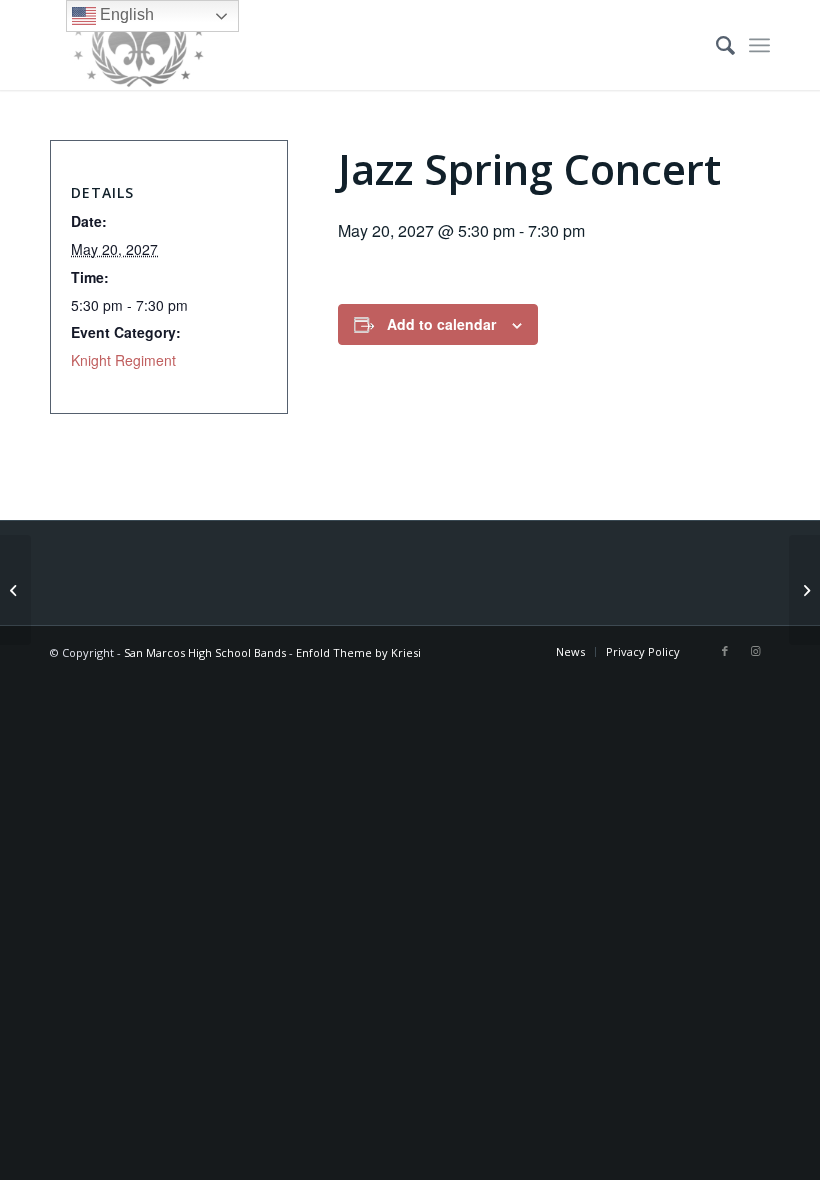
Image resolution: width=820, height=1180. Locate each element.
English (125, 14)
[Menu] (759, 45)
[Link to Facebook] (725, 651)
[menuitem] (715, 45)
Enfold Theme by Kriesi (358, 652)
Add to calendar (441, 324)
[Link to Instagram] (755, 651)
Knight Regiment (123, 360)
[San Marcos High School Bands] (140, 45)
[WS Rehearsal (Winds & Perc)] (15, 590)
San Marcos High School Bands (205, 652)
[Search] (715, 45)
